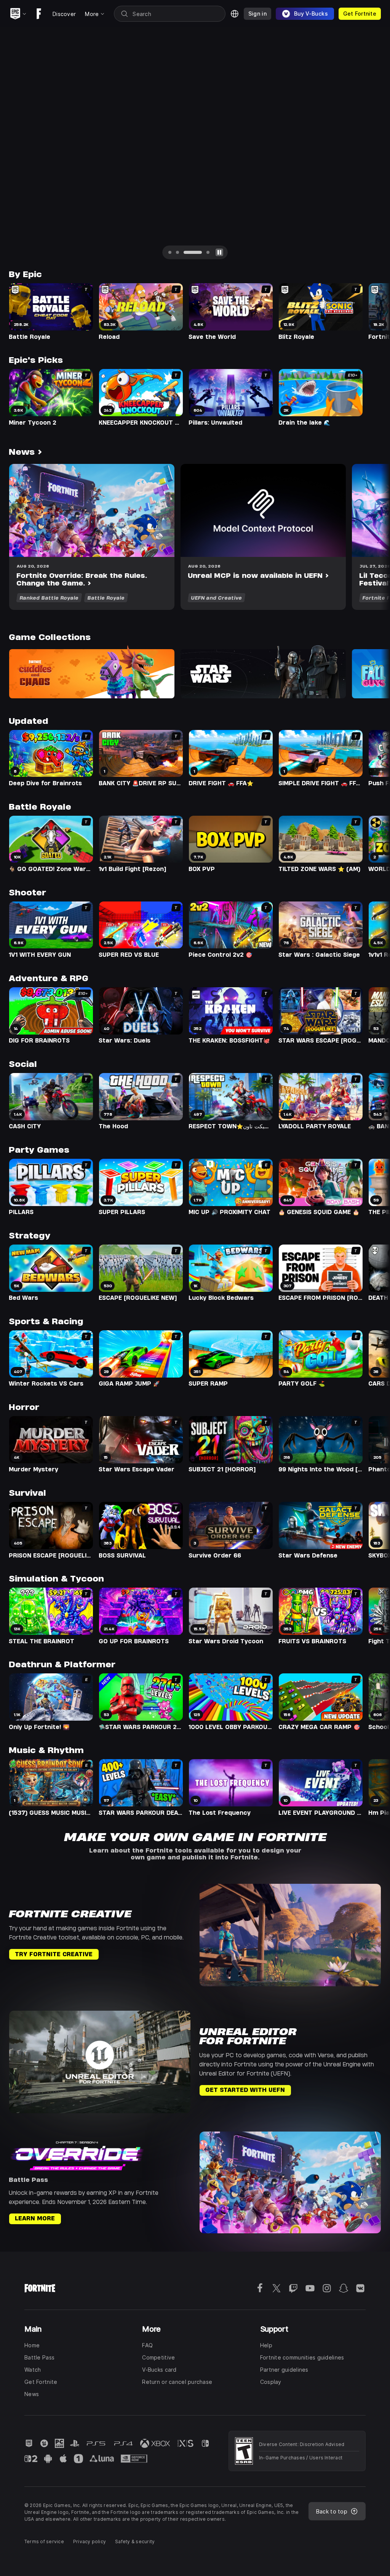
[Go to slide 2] (177, 252)
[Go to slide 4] (208, 252)
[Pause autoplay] (219, 252)
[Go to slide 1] (170, 252)
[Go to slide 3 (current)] (193, 252)
